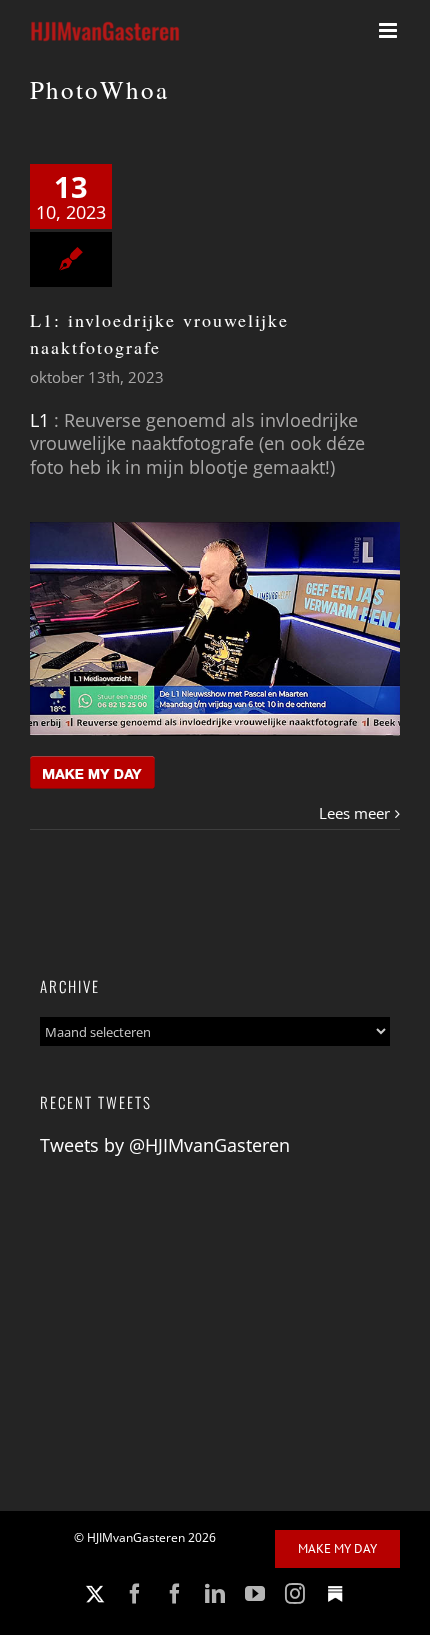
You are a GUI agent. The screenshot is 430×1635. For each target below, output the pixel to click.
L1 (39, 420)
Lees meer (354, 813)
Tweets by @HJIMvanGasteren (165, 1145)
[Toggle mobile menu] (389, 30)
